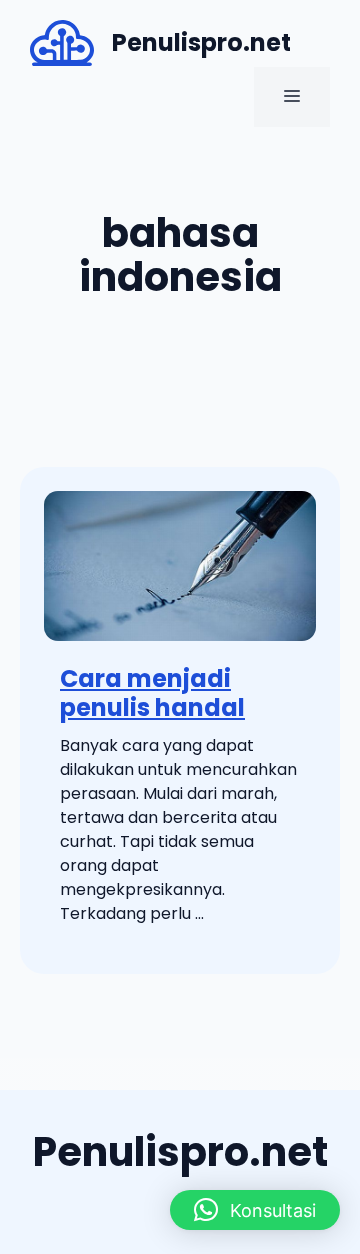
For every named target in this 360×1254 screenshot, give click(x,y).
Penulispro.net (201, 42)
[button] (255, 1210)
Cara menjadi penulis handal (152, 693)
